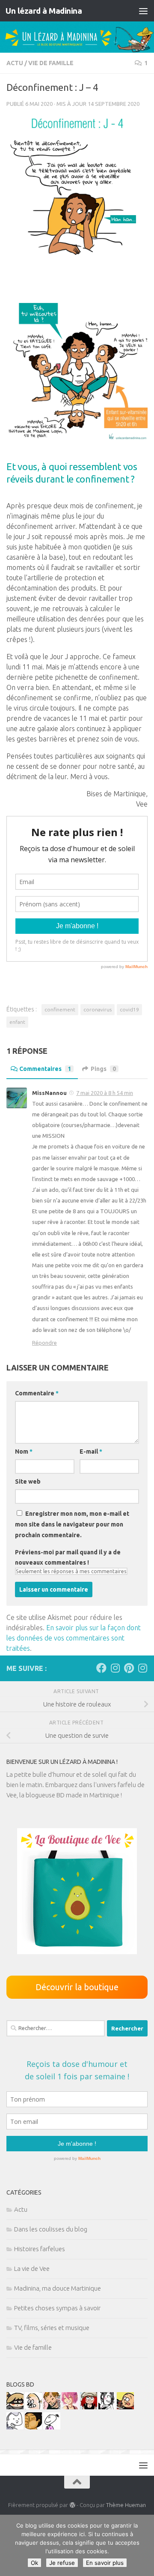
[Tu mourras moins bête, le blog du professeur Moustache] (33, 2407)
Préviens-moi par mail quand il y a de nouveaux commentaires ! (68, 1557)
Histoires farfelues (40, 2249)
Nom (24, 1451)
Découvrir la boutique (77, 1987)
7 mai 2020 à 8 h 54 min (105, 1093)
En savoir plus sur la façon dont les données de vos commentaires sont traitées (74, 1638)
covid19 (129, 1009)
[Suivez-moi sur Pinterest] (129, 1668)
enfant (17, 1022)
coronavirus (98, 1009)
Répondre (44, 1343)
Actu (15, 63)
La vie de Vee (32, 2269)
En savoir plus (105, 2563)
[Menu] (143, 11)
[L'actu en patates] (125, 2407)
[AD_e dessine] (33, 2427)
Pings (103, 1069)
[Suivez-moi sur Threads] (142, 1668)
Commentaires (45, 1069)
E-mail (91, 1451)
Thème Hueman (126, 2505)
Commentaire (37, 1393)
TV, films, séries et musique (52, 2328)
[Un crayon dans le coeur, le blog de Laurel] (89, 2407)
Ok (34, 2563)
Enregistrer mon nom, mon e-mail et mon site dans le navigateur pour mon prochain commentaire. (72, 1524)
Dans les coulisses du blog (51, 2229)
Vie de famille (51, 63)
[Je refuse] (143, 2546)
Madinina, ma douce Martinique (58, 2288)
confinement (60, 1009)
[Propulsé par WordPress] (72, 2505)
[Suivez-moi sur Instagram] (115, 1668)
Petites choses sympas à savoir (57, 2308)
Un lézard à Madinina (44, 11)
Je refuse (62, 2563)
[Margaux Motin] (107, 2407)
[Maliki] (70, 2407)
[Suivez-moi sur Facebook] (101, 1668)
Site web (28, 1481)
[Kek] (15, 2427)
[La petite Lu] (52, 2427)
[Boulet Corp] (52, 2407)
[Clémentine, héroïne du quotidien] (15, 2407)
